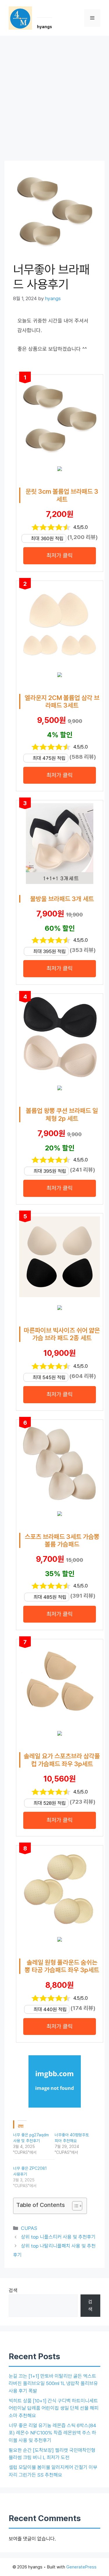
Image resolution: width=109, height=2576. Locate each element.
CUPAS (29, 2228)
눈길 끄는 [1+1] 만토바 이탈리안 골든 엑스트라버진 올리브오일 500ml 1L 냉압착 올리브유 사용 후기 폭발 (53, 2383)
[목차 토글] (74, 2206)
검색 (13, 2290)
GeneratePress (81, 2567)
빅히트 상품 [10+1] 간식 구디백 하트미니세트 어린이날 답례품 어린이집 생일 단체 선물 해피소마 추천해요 (54, 2408)
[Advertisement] (54, 93)
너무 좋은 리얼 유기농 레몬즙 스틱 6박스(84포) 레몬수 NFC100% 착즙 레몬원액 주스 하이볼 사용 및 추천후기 (52, 2433)
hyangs (44, 27)
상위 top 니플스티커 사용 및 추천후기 (58, 2237)
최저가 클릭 (60, 555)
